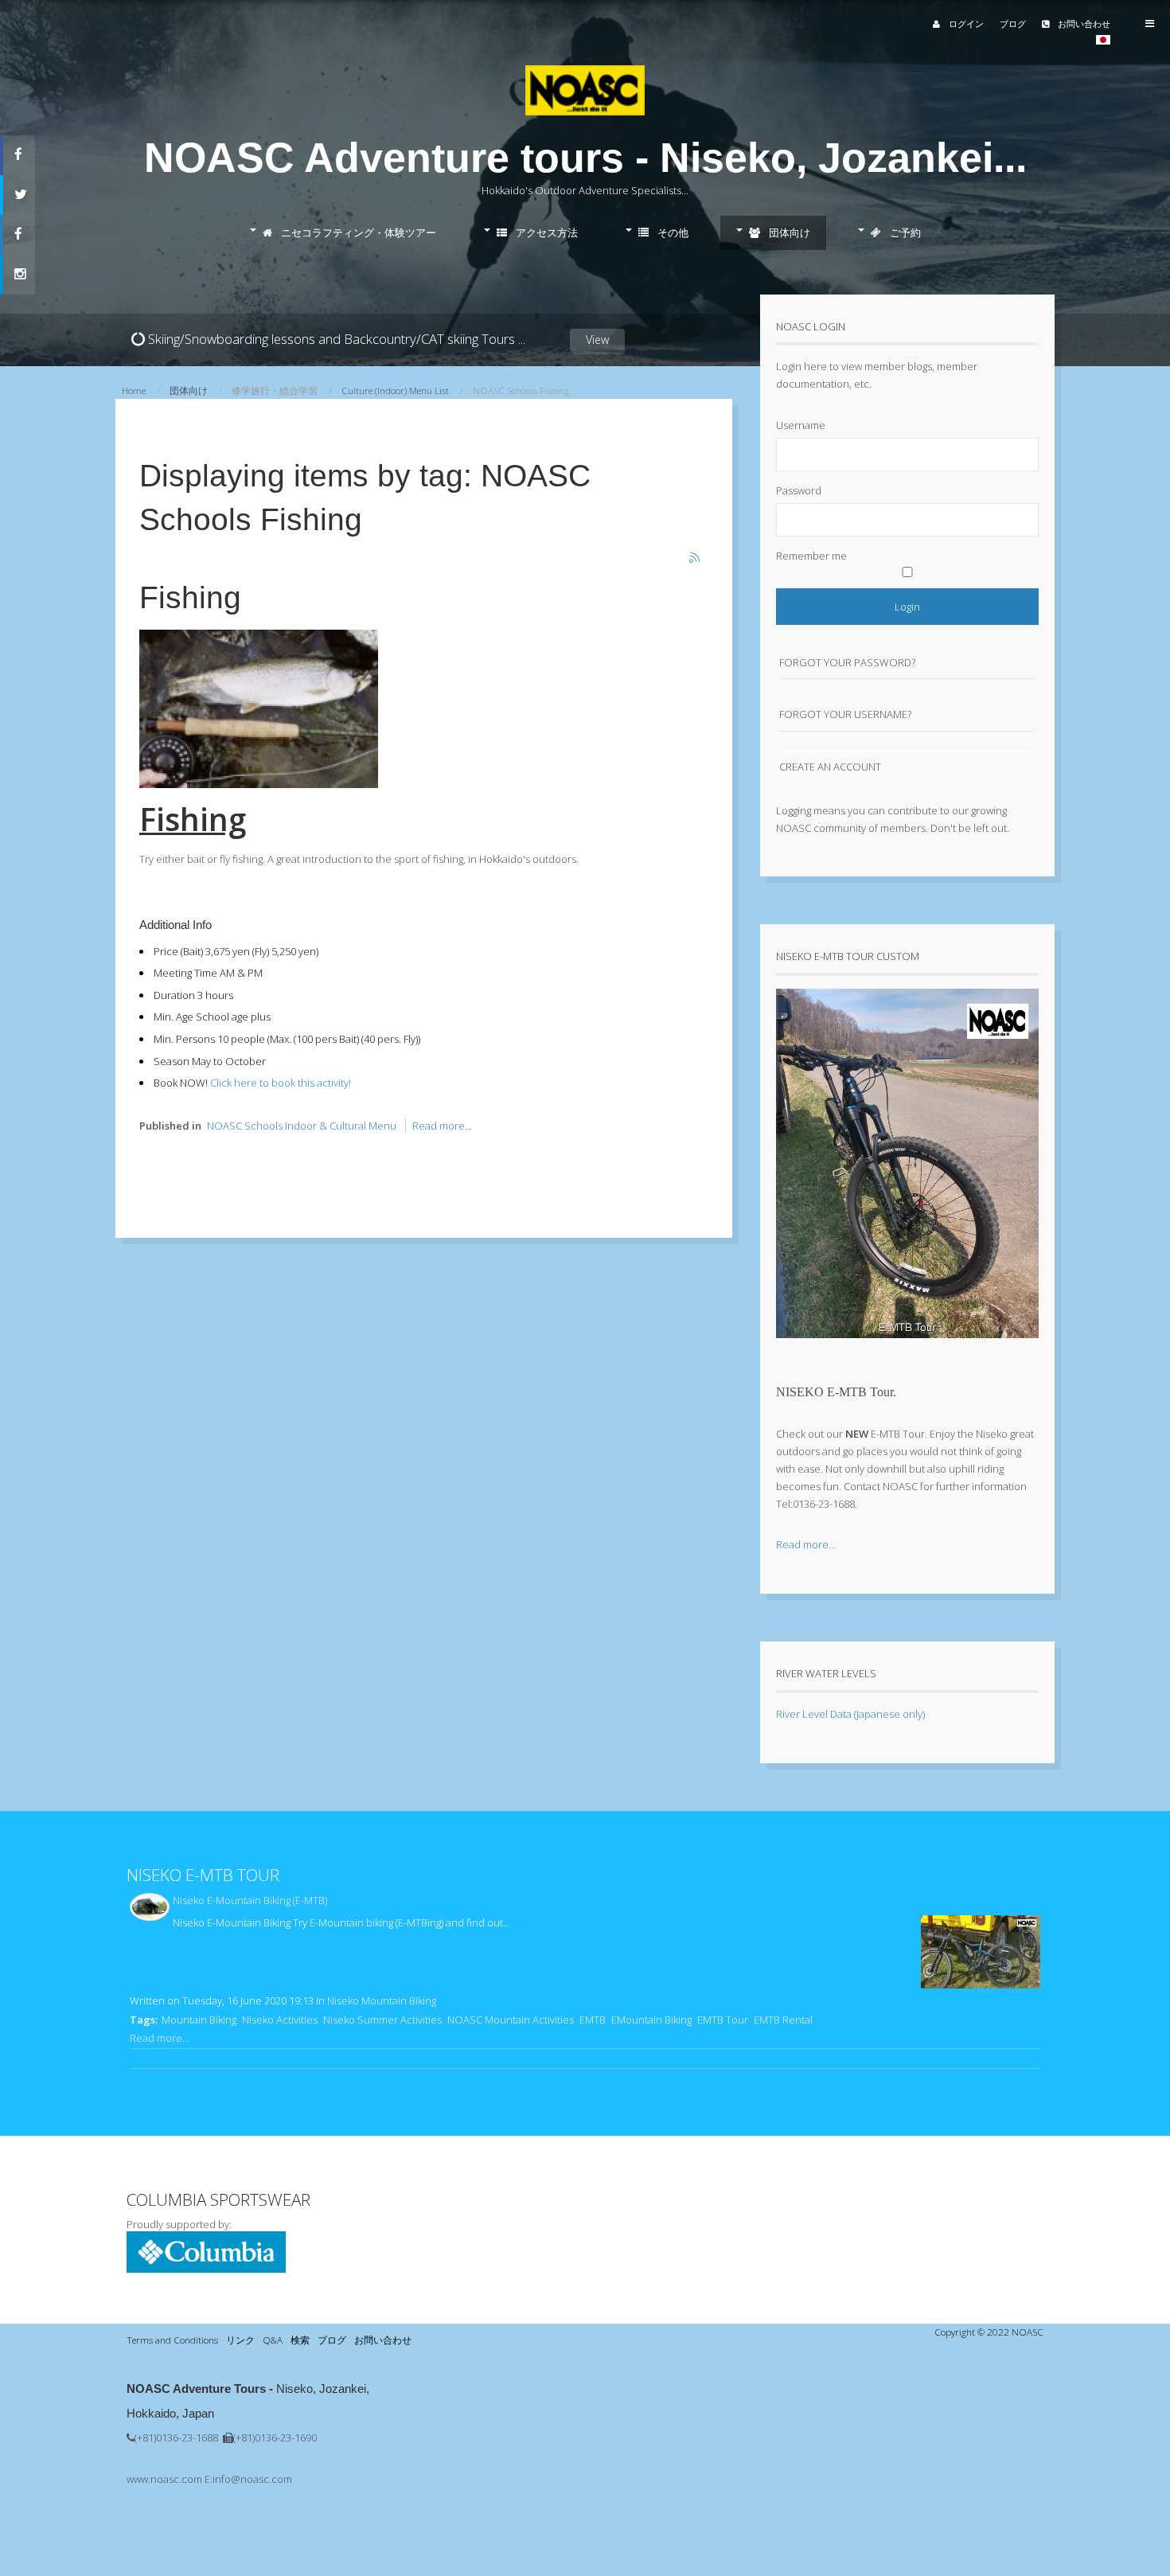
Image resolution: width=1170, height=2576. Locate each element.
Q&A (273, 2340)
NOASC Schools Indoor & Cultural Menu (302, 1126)
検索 (300, 2340)
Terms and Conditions (172, 2340)
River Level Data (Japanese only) (850, 1714)
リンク (240, 2340)
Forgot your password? (847, 662)
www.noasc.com (164, 2479)
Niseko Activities (280, 2020)
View (597, 340)
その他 (672, 232)
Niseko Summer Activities (382, 2020)
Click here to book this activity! (281, 1083)
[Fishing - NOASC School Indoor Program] (259, 784)
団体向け (788, 232)
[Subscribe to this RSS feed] (696, 559)
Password (799, 490)
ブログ (1013, 23)
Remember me (811, 556)
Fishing (190, 597)
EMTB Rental (783, 2020)
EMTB (593, 2020)
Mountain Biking (199, 2020)
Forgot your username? (845, 714)
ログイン (965, 23)
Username (801, 425)
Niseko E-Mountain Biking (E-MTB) (250, 1900)
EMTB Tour (723, 2020)
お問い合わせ (1083, 23)
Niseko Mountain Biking (382, 2000)
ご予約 (904, 232)
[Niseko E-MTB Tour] (907, 1350)
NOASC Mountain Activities (511, 2020)
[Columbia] (206, 2269)
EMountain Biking (651, 2020)
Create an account (830, 767)
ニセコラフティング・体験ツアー (357, 232)
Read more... (442, 1126)
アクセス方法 (546, 232)
